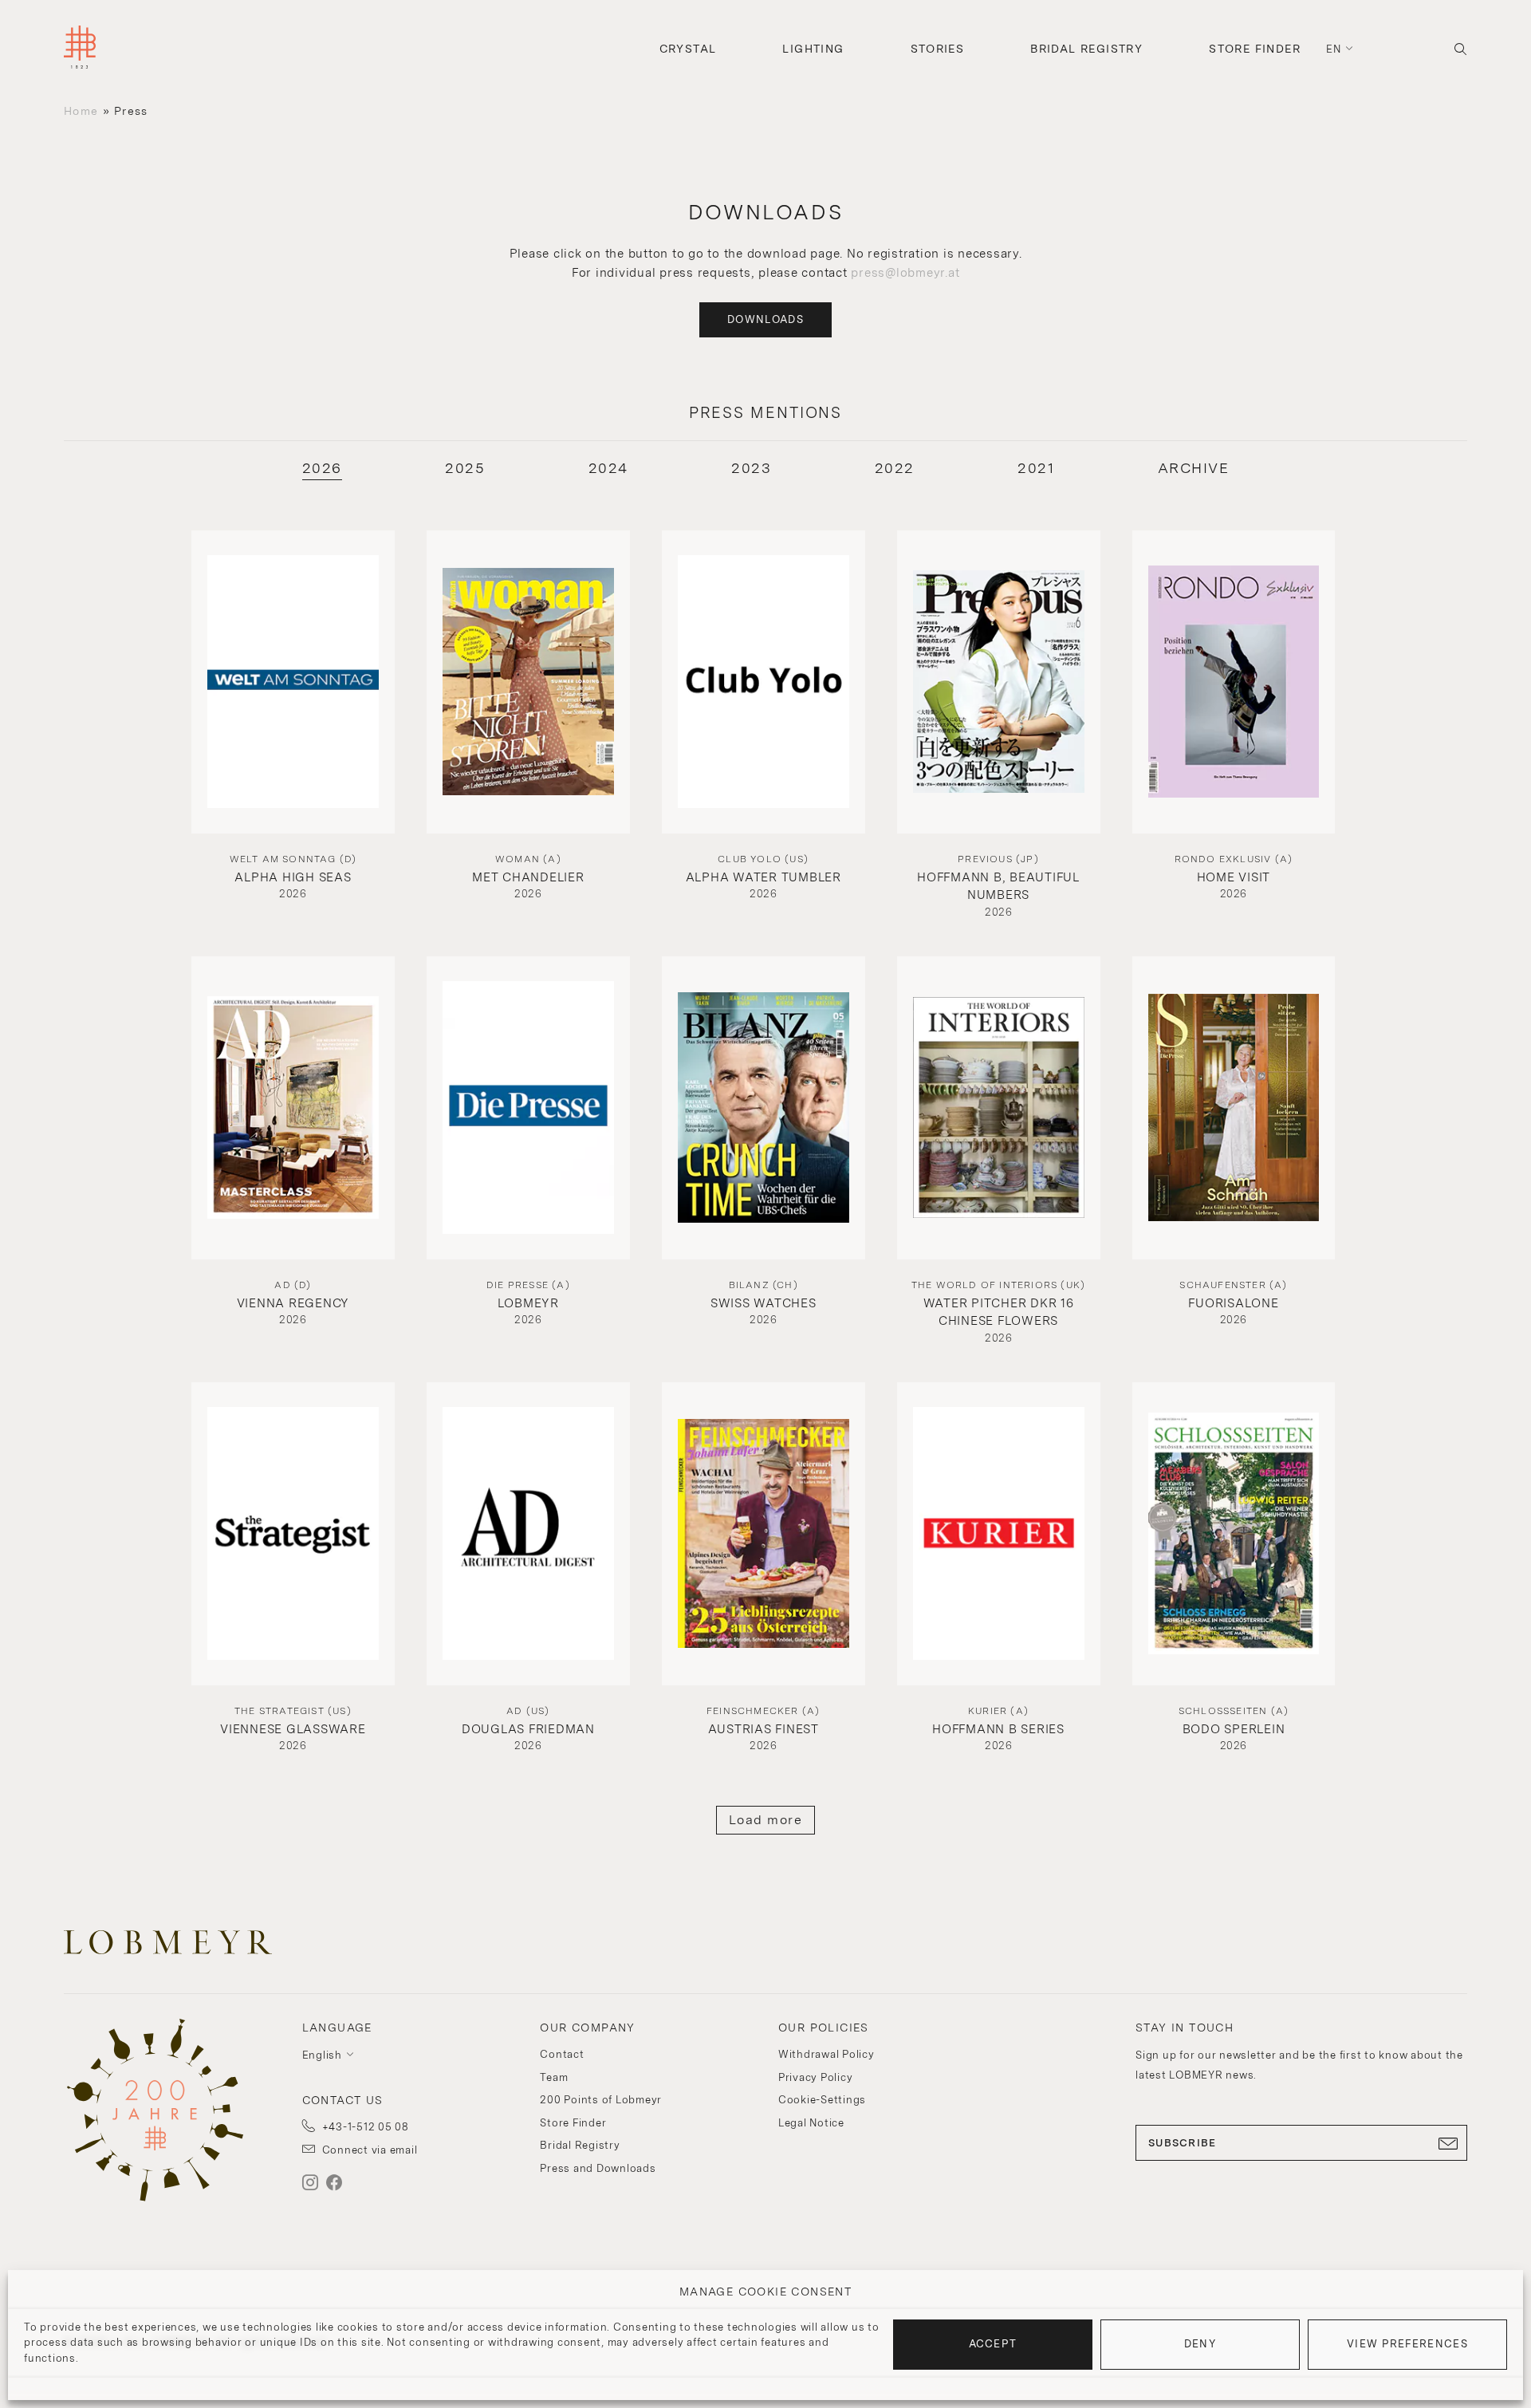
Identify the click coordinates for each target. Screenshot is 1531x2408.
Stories (938, 49)
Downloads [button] (765, 319)
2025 (465, 468)
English (322, 2055)
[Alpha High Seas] (293, 682)
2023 (751, 468)
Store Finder (1255, 49)
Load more (766, 1820)
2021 (1036, 468)
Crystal (688, 49)
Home (81, 111)
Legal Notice (811, 2123)
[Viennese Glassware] (293, 1534)
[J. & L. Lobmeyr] (80, 49)
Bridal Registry (1086, 49)
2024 (608, 468)
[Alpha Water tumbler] (764, 682)
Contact (562, 2054)
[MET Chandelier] (528, 682)
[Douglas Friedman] (528, 1534)
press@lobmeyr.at (905, 273)
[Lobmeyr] (528, 1108)
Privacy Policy (816, 2077)
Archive (1194, 468)
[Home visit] (1234, 682)
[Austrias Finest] (764, 1534)
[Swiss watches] (764, 1108)
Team (554, 2077)
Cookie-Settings (822, 2100)
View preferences (1407, 2344)
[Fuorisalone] (1234, 1108)
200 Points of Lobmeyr (601, 2100)
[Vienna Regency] (293, 1108)
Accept (993, 2344)
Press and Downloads (598, 2168)
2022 (895, 468)
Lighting (813, 49)
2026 (322, 468)
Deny (1200, 2344)
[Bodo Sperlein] (1234, 1534)
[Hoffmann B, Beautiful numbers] (999, 682)
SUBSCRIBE (1183, 2143)
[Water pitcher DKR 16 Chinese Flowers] (999, 1108)
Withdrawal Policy (827, 2054)
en (1334, 49)
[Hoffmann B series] (999, 1534)
